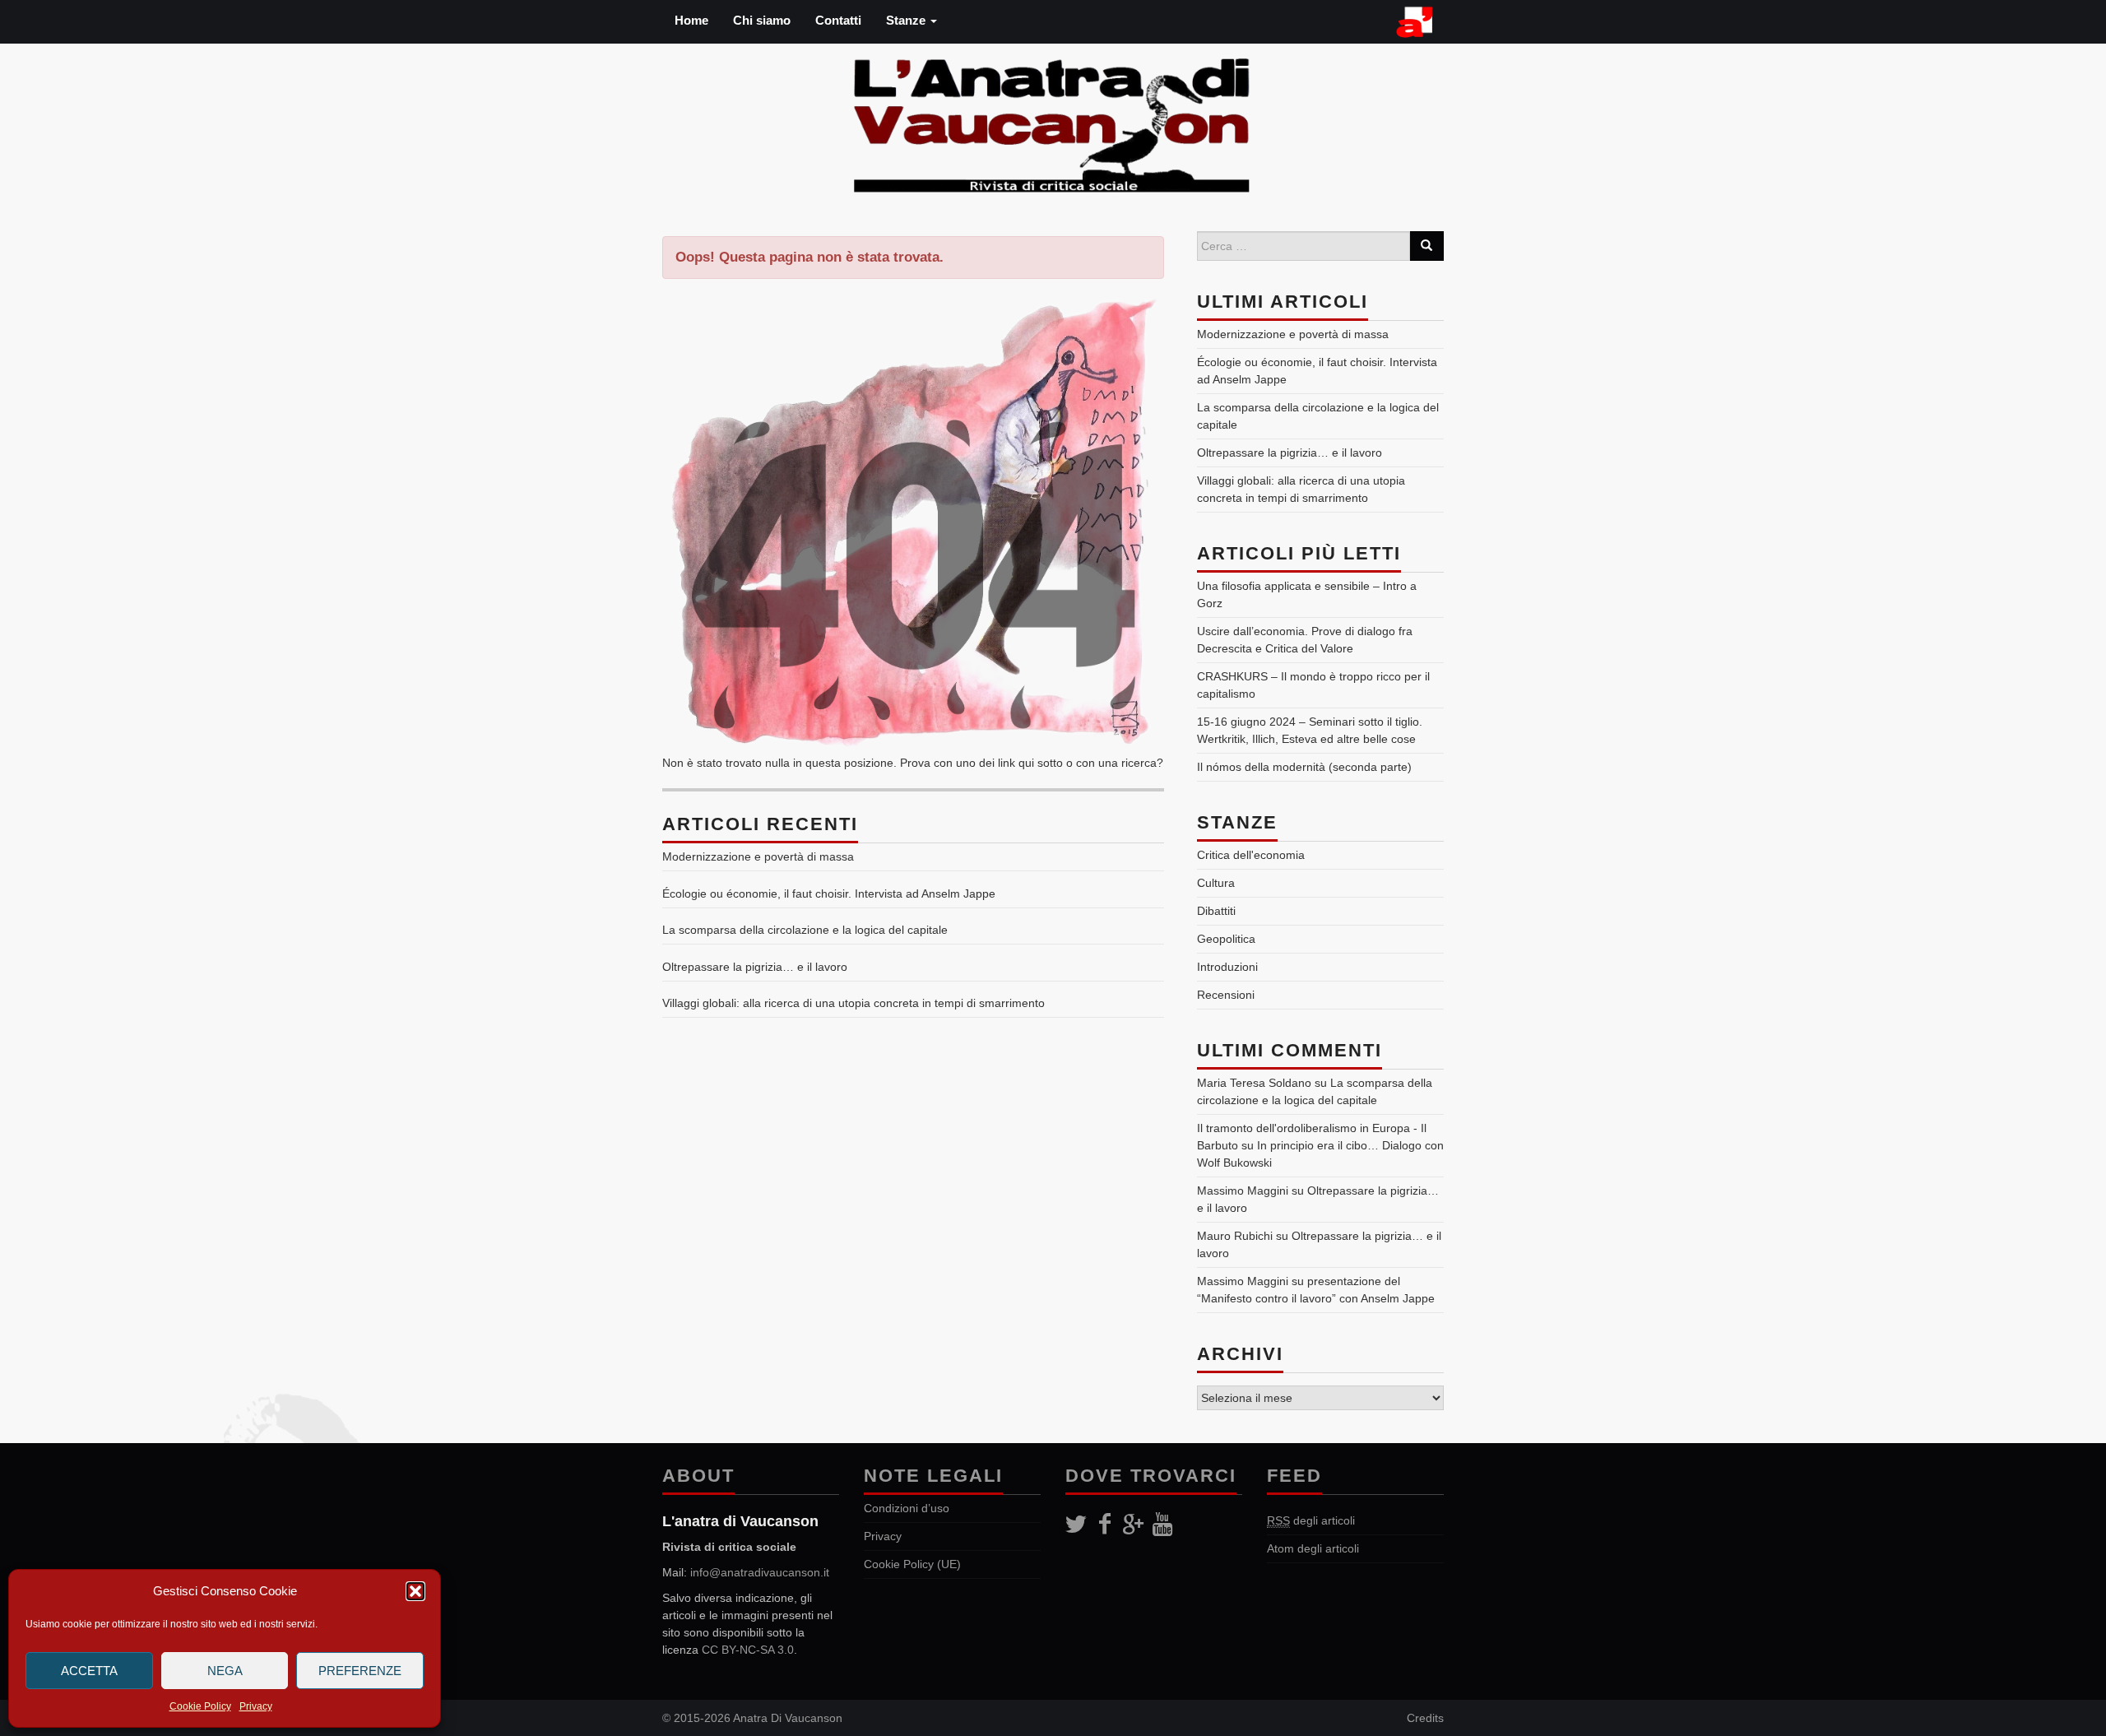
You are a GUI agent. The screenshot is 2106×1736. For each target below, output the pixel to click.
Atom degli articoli (1313, 1548)
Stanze (907, 20)
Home (691, 20)
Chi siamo (762, 20)
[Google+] (1133, 1525)
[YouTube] (1162, 1525)
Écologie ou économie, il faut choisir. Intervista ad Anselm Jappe (829, 894)
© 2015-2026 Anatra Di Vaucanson (752, 1718)
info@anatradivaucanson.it (760, 1572)
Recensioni (1226, 995)
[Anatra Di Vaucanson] (1053, 121)
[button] (415, 1591)
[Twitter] (1076, 1525)
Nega (225, 1671)
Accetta (89, 1671)
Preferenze (360, 1671)
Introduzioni (1227, 967)
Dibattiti (1216, 911)
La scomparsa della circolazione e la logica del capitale (805, 930)
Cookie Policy (200, 1706)
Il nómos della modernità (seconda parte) (1304, 767)
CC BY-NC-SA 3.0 (748, 1650)
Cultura (1216, 883)
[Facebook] (1104, 1525)
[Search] (1426, 246)
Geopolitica (1226, 939)
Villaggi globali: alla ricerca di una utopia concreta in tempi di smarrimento (854, 1003)
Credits (1425, 1718)
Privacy (256, 1706)
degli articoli (1311, 1520)
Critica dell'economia (1251, 855)
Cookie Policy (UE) (912, 1564)
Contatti (838, 20)
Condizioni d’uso (907, 1508)
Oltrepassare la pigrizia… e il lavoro (755, 967)
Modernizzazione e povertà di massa (758, 856)
